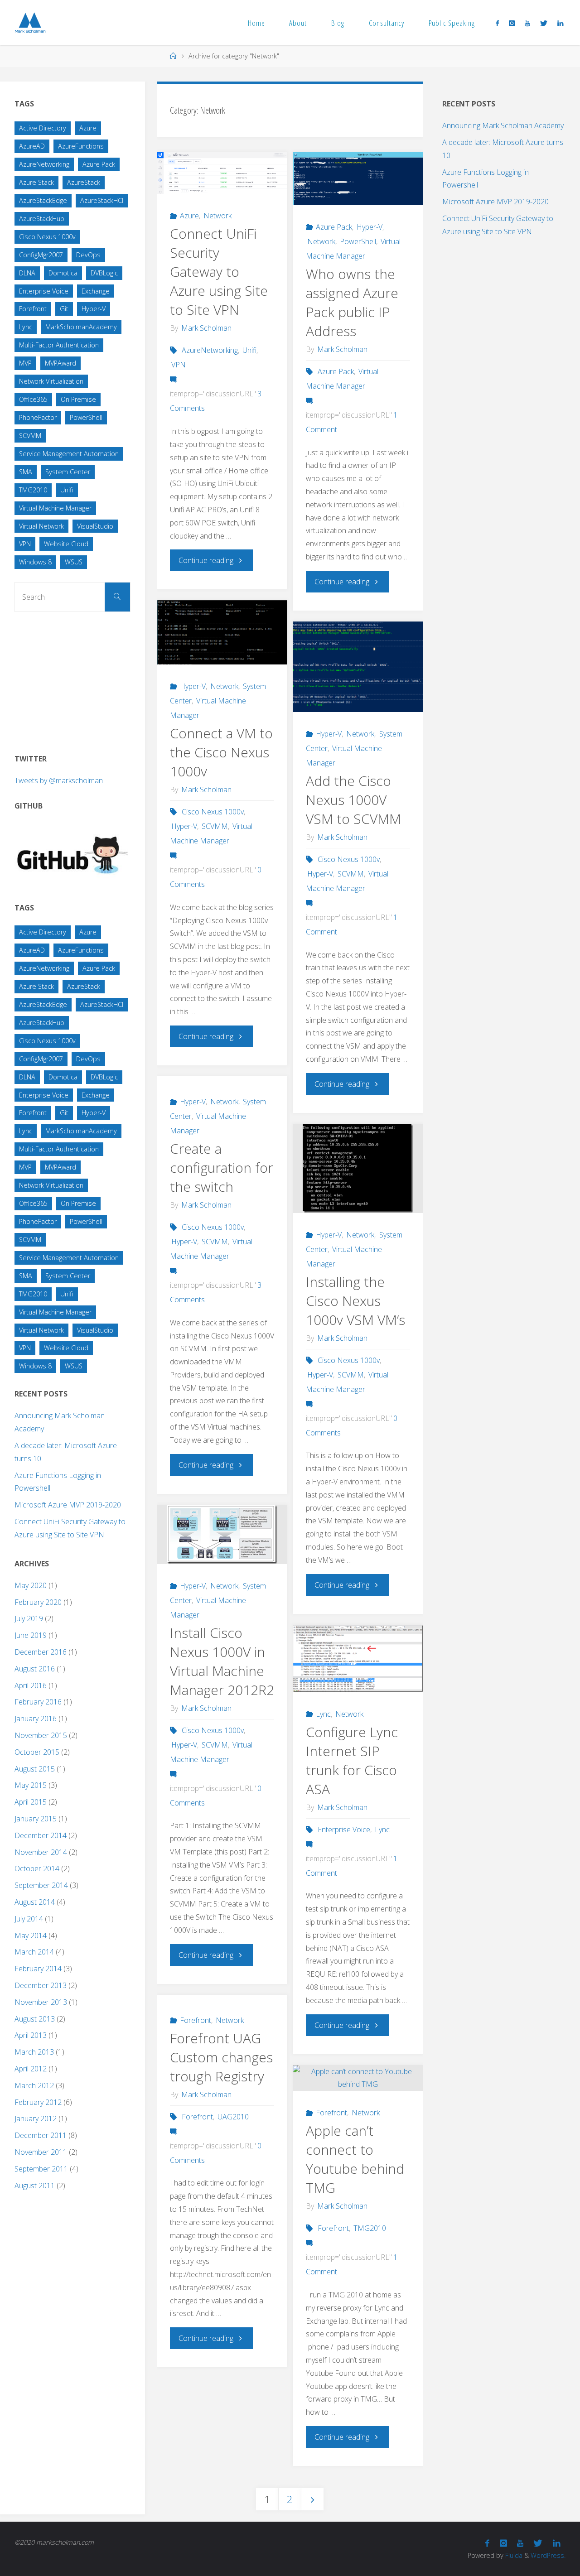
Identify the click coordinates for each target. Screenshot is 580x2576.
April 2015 (31, 1802)
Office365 (33, 399)
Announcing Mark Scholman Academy (503, 125)
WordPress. (548, 2555)
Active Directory (43, 128)
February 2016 (38, 1702)
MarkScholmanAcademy (81, 327)
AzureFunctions (81, 146)
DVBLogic (104, 273)
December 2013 (41, 1985)
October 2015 (37, 1752)
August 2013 (35, 2019)
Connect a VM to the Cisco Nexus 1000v (221, 752)
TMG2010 (370, 2228)
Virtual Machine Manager (55, 508)
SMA (26, 472)
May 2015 (31, 1785)
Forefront (196, 2020)
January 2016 (36, 1719)
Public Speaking (452, 23)
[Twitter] (544, 23)
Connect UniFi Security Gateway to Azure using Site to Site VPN (219, 272)
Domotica (63, 273)
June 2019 (31, 1635)
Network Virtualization (51, 381)
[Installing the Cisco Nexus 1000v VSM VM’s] (358, 1168)
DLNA (27, 273)
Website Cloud (66, 544)
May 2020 (31, 1585)
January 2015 (36, 1819)
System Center (68, 472)
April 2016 (31, 1685)
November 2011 (41, 2152)
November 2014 (41, 1852)
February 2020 (38, 1602)
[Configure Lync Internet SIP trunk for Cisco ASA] (358, 1659)
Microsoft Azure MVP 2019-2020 (68, 1505)
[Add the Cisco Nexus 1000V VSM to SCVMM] (358, 670)
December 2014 (41, 1835)
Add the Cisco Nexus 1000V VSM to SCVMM (353, 800)
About (298, 23)
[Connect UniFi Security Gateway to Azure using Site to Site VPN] (222, 173)
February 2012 (38, 2102)
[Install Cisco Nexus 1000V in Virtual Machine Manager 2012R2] (222, 1534)
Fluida (513, 2555)
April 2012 (31, 2069)
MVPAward (60, 363)
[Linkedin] (560, 23)
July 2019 (29, 1618)
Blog (338, 23)
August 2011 (35, 2186)
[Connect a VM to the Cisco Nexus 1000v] (222, 632)
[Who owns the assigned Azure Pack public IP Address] (358, 178)
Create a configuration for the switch (222, 1168)
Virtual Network (41, 526)
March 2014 (34, 1952)
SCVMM (215, 826)
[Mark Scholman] (30, 23)
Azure (189, 216)
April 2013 (31, 2035)
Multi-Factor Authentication (59, 345)
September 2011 (41, 2169)
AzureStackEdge (43, 200)
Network (217, 216)
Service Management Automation (69, 454)
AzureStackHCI (102, 200)
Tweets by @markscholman (59, 780)
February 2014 (38, 1969)
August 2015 (35, 1769)
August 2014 (35, 1902)
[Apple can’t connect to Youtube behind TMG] (358, 2078)
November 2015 (41, 1735)
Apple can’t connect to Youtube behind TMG (355, 2159)
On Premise (78, 399)
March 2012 (34, 2085)
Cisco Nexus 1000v (213, 812)
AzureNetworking (210, 350)
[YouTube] (527, 23)
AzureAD (32, 146)
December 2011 (41, 2135)
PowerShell (358, 241)
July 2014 (29, 1919)
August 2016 (35, 1669)
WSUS (74, 562)
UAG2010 (233, 2117)
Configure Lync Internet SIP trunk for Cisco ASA (352, 1760)
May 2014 (31, 1936)
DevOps (88, 255)
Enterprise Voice (344, 1830)
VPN (179, 365)
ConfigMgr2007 (41, 255)
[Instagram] (512, 23)
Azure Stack (36, 182)
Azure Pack (334, 227)
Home (256, 23)
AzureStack (84, 182)
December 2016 (41, 1652)
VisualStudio (95, 526)
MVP (25, 363)
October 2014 (37, 1868)
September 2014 (41, 1885)
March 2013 (34, 2052)
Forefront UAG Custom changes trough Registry (221, 2057)
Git (64, 309)
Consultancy (387, 23)
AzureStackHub (42, 219)
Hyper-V (370, 227)
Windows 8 (35, 562)
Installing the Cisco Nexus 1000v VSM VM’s (355, 1301)
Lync (323, 1714)
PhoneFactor (38, 417)
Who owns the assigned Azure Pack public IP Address (352, 302)
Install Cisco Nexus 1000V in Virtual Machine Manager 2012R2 (222, 1661)
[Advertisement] (82, 679)
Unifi (249, 350)
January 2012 (36, 2119)
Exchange (96, 291)
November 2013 (41, 2002)
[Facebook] (497, 23)
